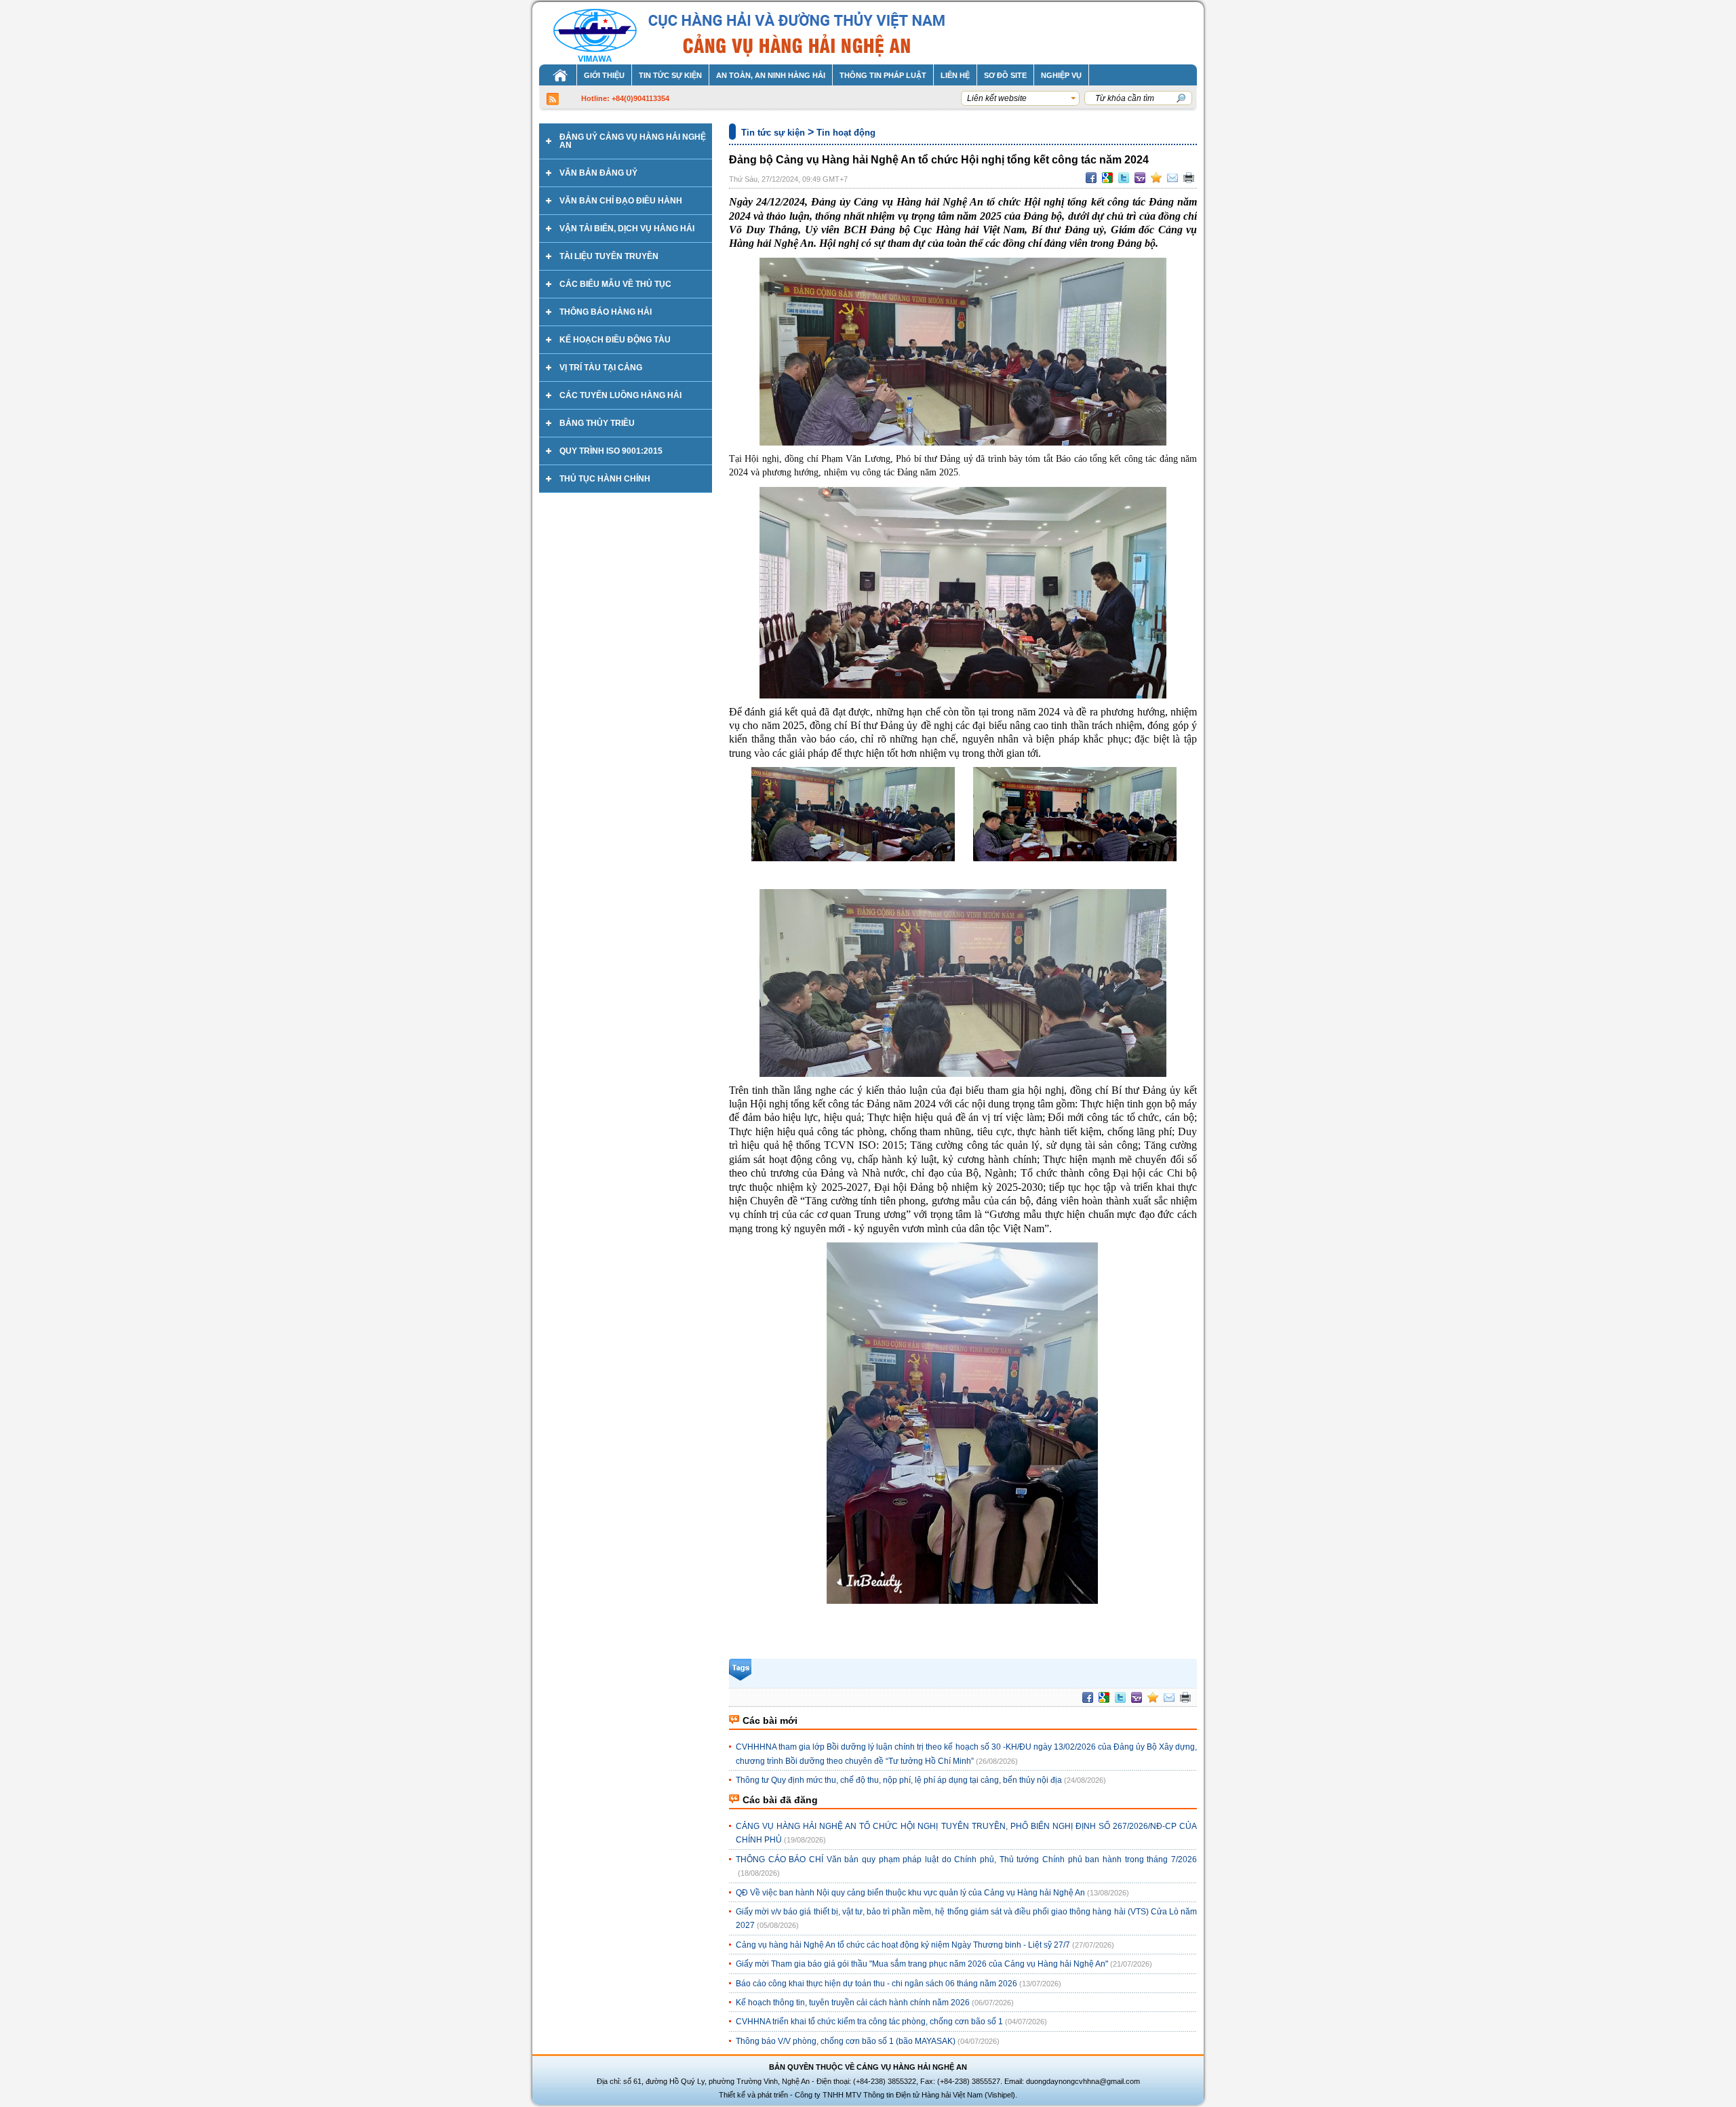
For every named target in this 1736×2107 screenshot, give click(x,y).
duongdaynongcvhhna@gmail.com (1083, 2081)
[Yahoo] (1140, 178)
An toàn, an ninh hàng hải (771, 75)
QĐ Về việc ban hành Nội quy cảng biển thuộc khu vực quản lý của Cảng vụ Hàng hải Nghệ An (910, 1893)
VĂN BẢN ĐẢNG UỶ (598, 173)
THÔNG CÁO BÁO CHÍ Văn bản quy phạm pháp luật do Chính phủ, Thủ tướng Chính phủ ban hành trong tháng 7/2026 (966, 1859)
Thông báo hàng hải (606, 312)
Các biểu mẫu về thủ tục (615, 284)
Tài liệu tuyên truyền (609, 256)
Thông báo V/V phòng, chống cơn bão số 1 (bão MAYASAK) (846, 2041)
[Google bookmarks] (1107, 178)
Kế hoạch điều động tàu (615, 340)
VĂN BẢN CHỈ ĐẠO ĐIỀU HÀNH (621, 201)
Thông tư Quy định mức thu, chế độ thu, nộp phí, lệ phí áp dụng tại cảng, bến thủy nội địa (899, 1780)
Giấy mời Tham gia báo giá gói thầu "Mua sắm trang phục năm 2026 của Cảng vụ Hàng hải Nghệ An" (922, 1964)
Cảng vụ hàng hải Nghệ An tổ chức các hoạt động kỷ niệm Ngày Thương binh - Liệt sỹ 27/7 (903, 1945)
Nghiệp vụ (1061, 75)
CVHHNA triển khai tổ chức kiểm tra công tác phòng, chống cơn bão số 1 (869, 2022)
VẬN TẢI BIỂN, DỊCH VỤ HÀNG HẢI (627, 229)
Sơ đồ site (1005, 75)
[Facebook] (1091, 178)
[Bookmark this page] (1156, 178)
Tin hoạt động (846, 133)
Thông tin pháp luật (883, 75)
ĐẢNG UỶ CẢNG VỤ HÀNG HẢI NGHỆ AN (633, 141)
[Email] (1172, 178)
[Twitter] (1124, 178)
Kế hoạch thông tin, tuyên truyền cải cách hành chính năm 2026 (853, 2003)
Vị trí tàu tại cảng (601, 368)
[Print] (1189, 178)
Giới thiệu (604, 75)
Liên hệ (955, 75)
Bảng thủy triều (597, 423)
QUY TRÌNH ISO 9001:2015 (611, 451)
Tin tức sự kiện (670, 75)
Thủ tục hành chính (605, 479)
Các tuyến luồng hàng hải (620, 395)
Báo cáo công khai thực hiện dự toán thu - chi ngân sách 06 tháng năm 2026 (876, 1984)
